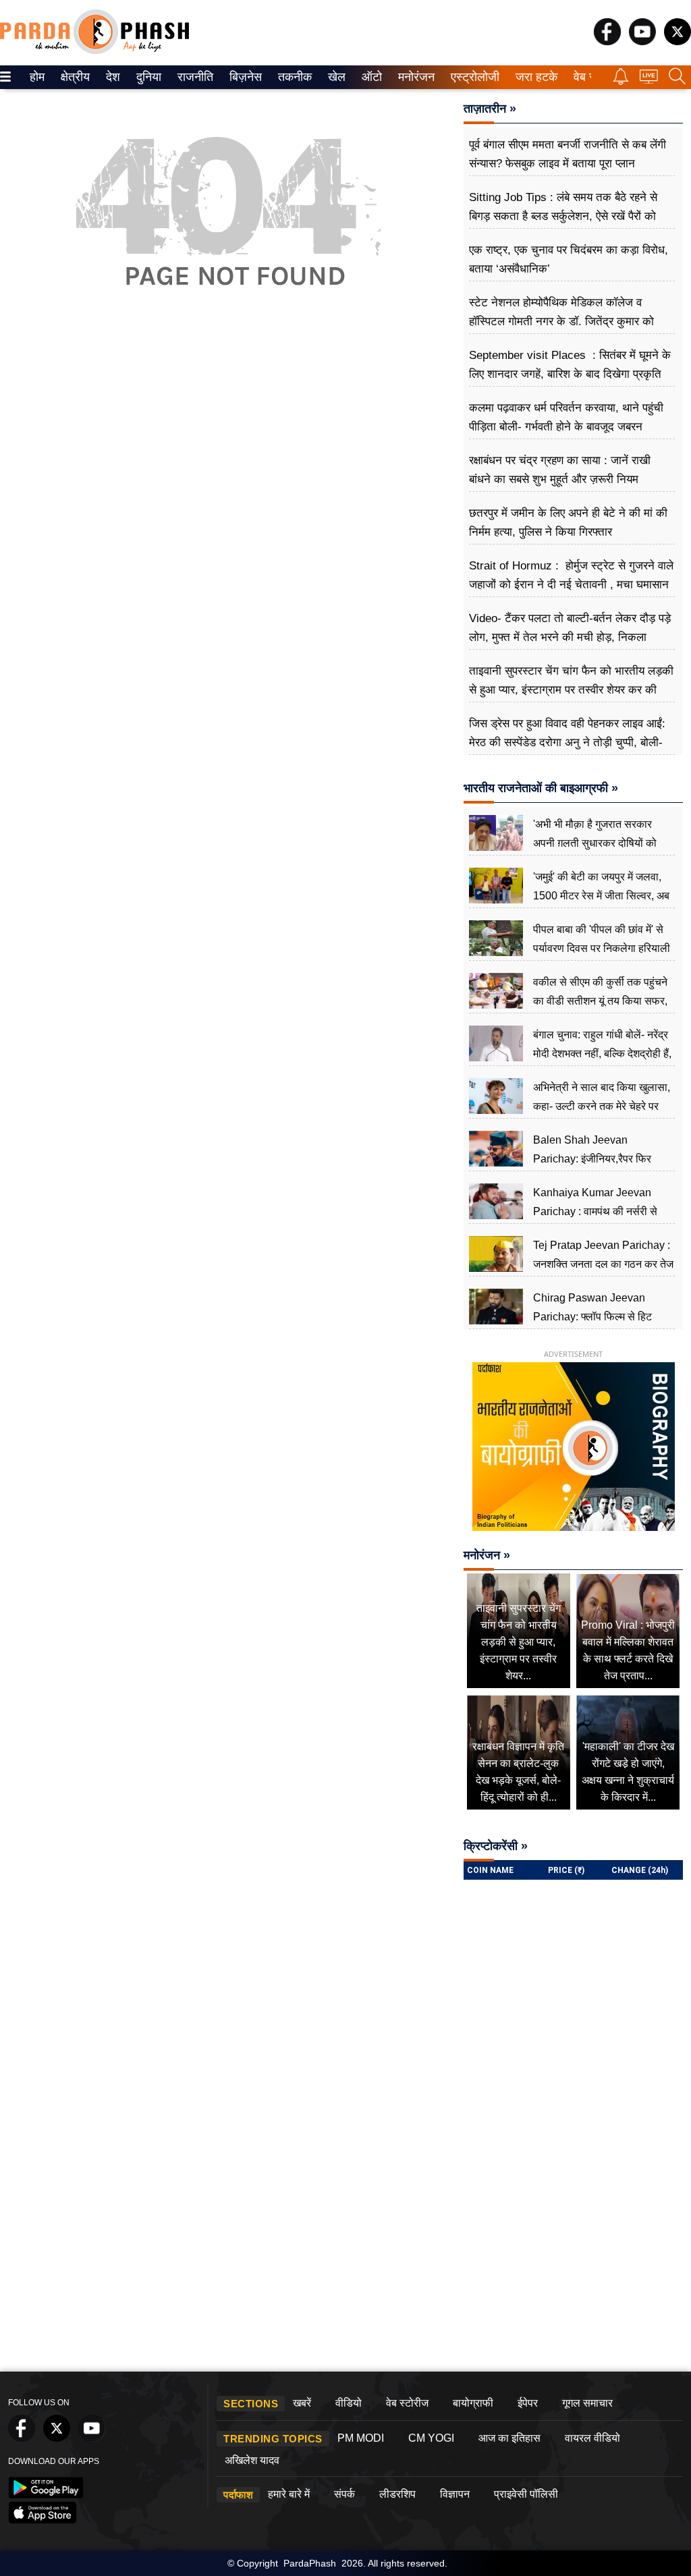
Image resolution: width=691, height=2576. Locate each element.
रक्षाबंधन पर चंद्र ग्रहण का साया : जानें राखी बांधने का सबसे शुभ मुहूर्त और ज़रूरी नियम (560, 470)
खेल (336, 77)
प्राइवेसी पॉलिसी (526, 2494)
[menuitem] (37, 77)
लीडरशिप (397, 2494)
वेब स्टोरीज (407, 2403)
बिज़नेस (244, 77)
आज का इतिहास (509, 2438)
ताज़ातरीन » (490, 109)
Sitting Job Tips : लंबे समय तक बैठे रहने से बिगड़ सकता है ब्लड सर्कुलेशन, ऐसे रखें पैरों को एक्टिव (563, 216)
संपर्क (344, 2494)
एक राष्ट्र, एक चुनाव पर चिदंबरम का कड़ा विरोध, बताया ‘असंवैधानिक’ (569, 259)
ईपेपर (528, 2403)
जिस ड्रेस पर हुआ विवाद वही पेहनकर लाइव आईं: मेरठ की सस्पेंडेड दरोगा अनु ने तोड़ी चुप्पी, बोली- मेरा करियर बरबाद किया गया (567, 743)
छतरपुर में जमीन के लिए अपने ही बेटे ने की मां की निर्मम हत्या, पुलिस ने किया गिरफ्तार (568, 523)
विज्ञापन (455, 2494)
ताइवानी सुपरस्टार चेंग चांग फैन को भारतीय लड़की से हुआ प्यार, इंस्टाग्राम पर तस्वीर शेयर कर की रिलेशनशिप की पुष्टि (571, 690)
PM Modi (361, 2438)
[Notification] (621, 81)
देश (112, 77)
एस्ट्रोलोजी (472, 77)
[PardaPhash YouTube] (642, 41)
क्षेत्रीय (74, 77)
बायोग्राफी (473, 2403)
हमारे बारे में (289, 2494)
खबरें (302, 2403)
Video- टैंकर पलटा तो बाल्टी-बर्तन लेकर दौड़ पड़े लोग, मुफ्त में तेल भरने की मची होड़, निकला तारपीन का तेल (570, 637)
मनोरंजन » (487, 1555)
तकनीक (293, 77)
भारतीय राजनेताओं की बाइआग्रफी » (541, 788)
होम (36, 77)
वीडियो (349, 2403)
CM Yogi (431, 2438)
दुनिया (147, 77)
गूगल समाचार (587, 2403)
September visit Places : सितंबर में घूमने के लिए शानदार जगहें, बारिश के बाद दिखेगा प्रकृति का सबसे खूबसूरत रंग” (570, 374)
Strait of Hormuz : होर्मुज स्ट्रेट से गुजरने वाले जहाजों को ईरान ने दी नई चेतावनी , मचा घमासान (571, 575)
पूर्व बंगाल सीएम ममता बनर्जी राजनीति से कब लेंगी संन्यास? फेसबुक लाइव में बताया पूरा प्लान (568, 154)
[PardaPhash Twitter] (678, 41)
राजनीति (193, 77)
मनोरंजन (414, 77)
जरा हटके (534, 77)
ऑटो (370, 77)
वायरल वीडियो (592, 2438)
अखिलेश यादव (252, 2460)
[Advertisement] (228, 452)
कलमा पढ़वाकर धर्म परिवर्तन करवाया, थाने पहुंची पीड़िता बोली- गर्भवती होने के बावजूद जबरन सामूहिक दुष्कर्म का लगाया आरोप (566, 427)
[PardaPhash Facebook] (607, 41)
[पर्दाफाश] (94, 51)
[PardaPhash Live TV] (649, 80)
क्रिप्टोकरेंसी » (496, 1846)
